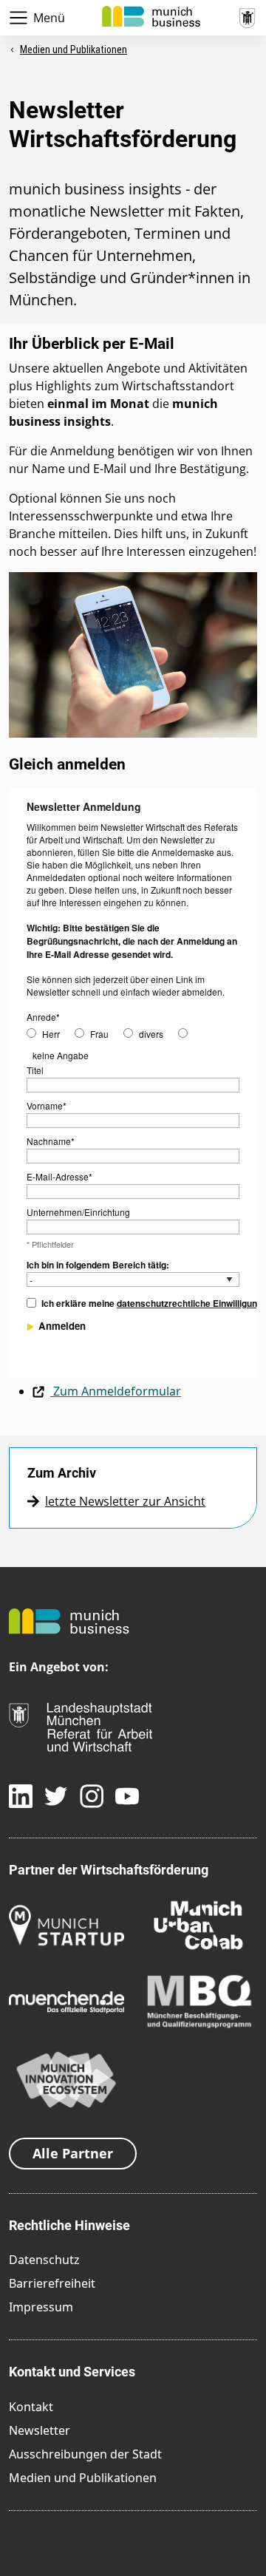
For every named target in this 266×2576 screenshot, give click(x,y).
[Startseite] (151, 15)
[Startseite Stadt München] (247, 16)
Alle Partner (73, 2153)
